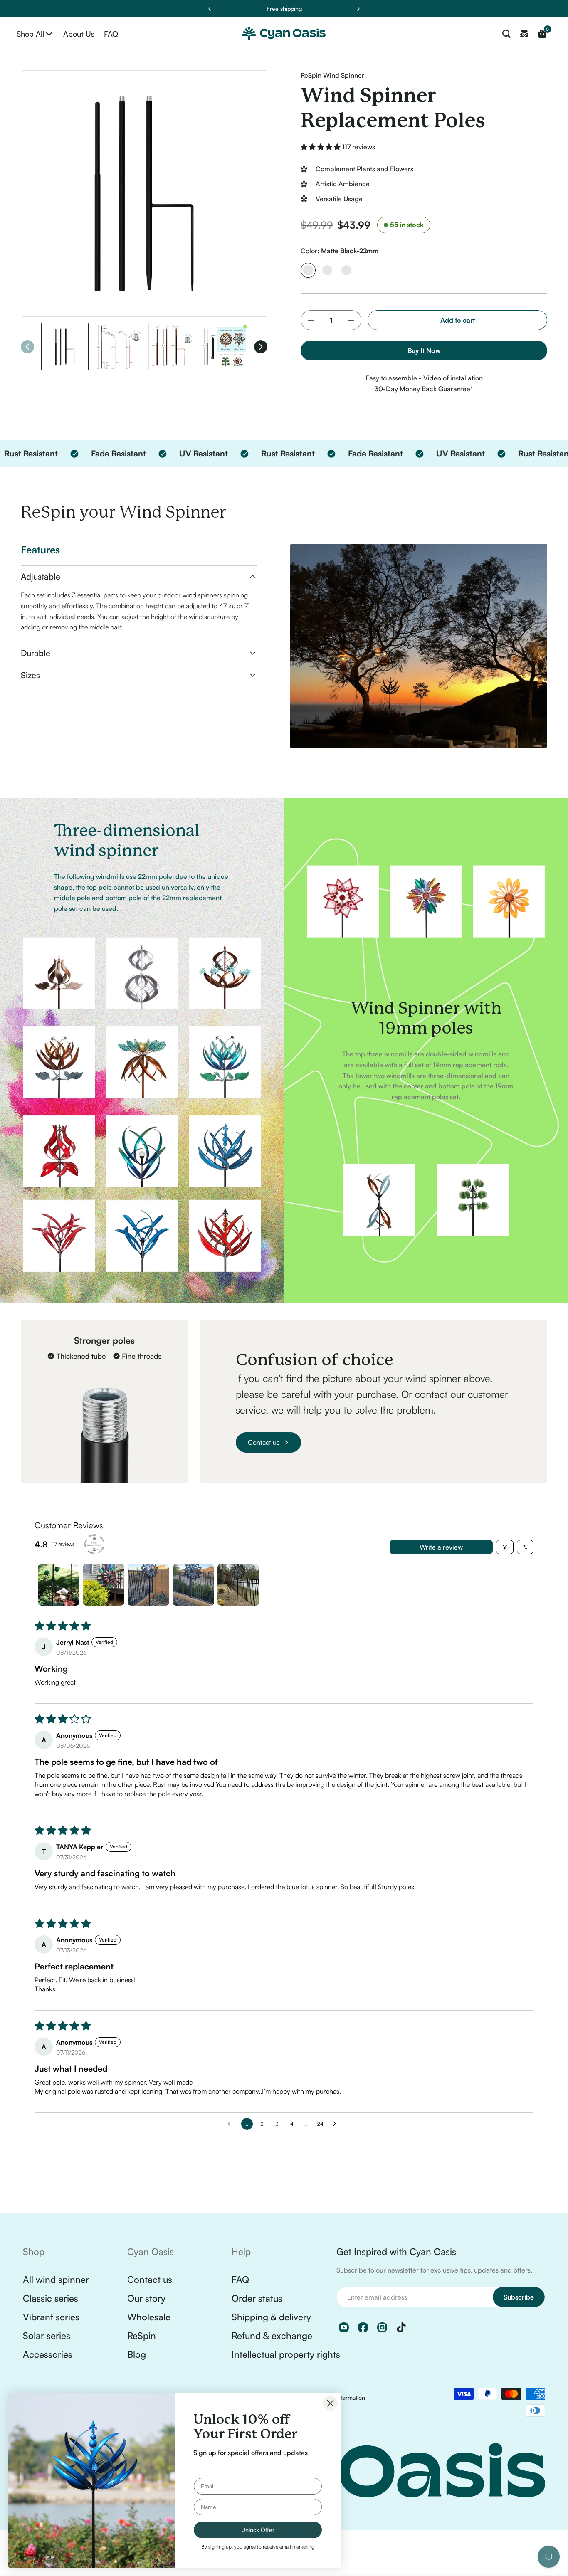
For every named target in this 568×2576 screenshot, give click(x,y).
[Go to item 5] (238, 1585)
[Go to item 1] (59, 1585)
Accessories (48, 2354)
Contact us (150, 2279)
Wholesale (149, 2317)
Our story (146, 2298)
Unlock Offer (258, 2530)
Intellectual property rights (286, 2354)
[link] (142, 1051)
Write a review (441, 1547)
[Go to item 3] (148, 1585)
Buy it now (424, 350)
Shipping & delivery (271, 2317)
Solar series (47, 2335)
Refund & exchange (272, 2335)
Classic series (51, 2298)
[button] (321, 147)
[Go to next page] (337, 2124)
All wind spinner (56, 2279)
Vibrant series (51, 2317)
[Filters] (505, 1547)
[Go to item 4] (193, 1585)
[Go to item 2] (104, 1585)
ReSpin (142, 2335)
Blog (137, 2354)
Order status (257, 2298)
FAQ (240, 2279)
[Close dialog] (330, 2403)
